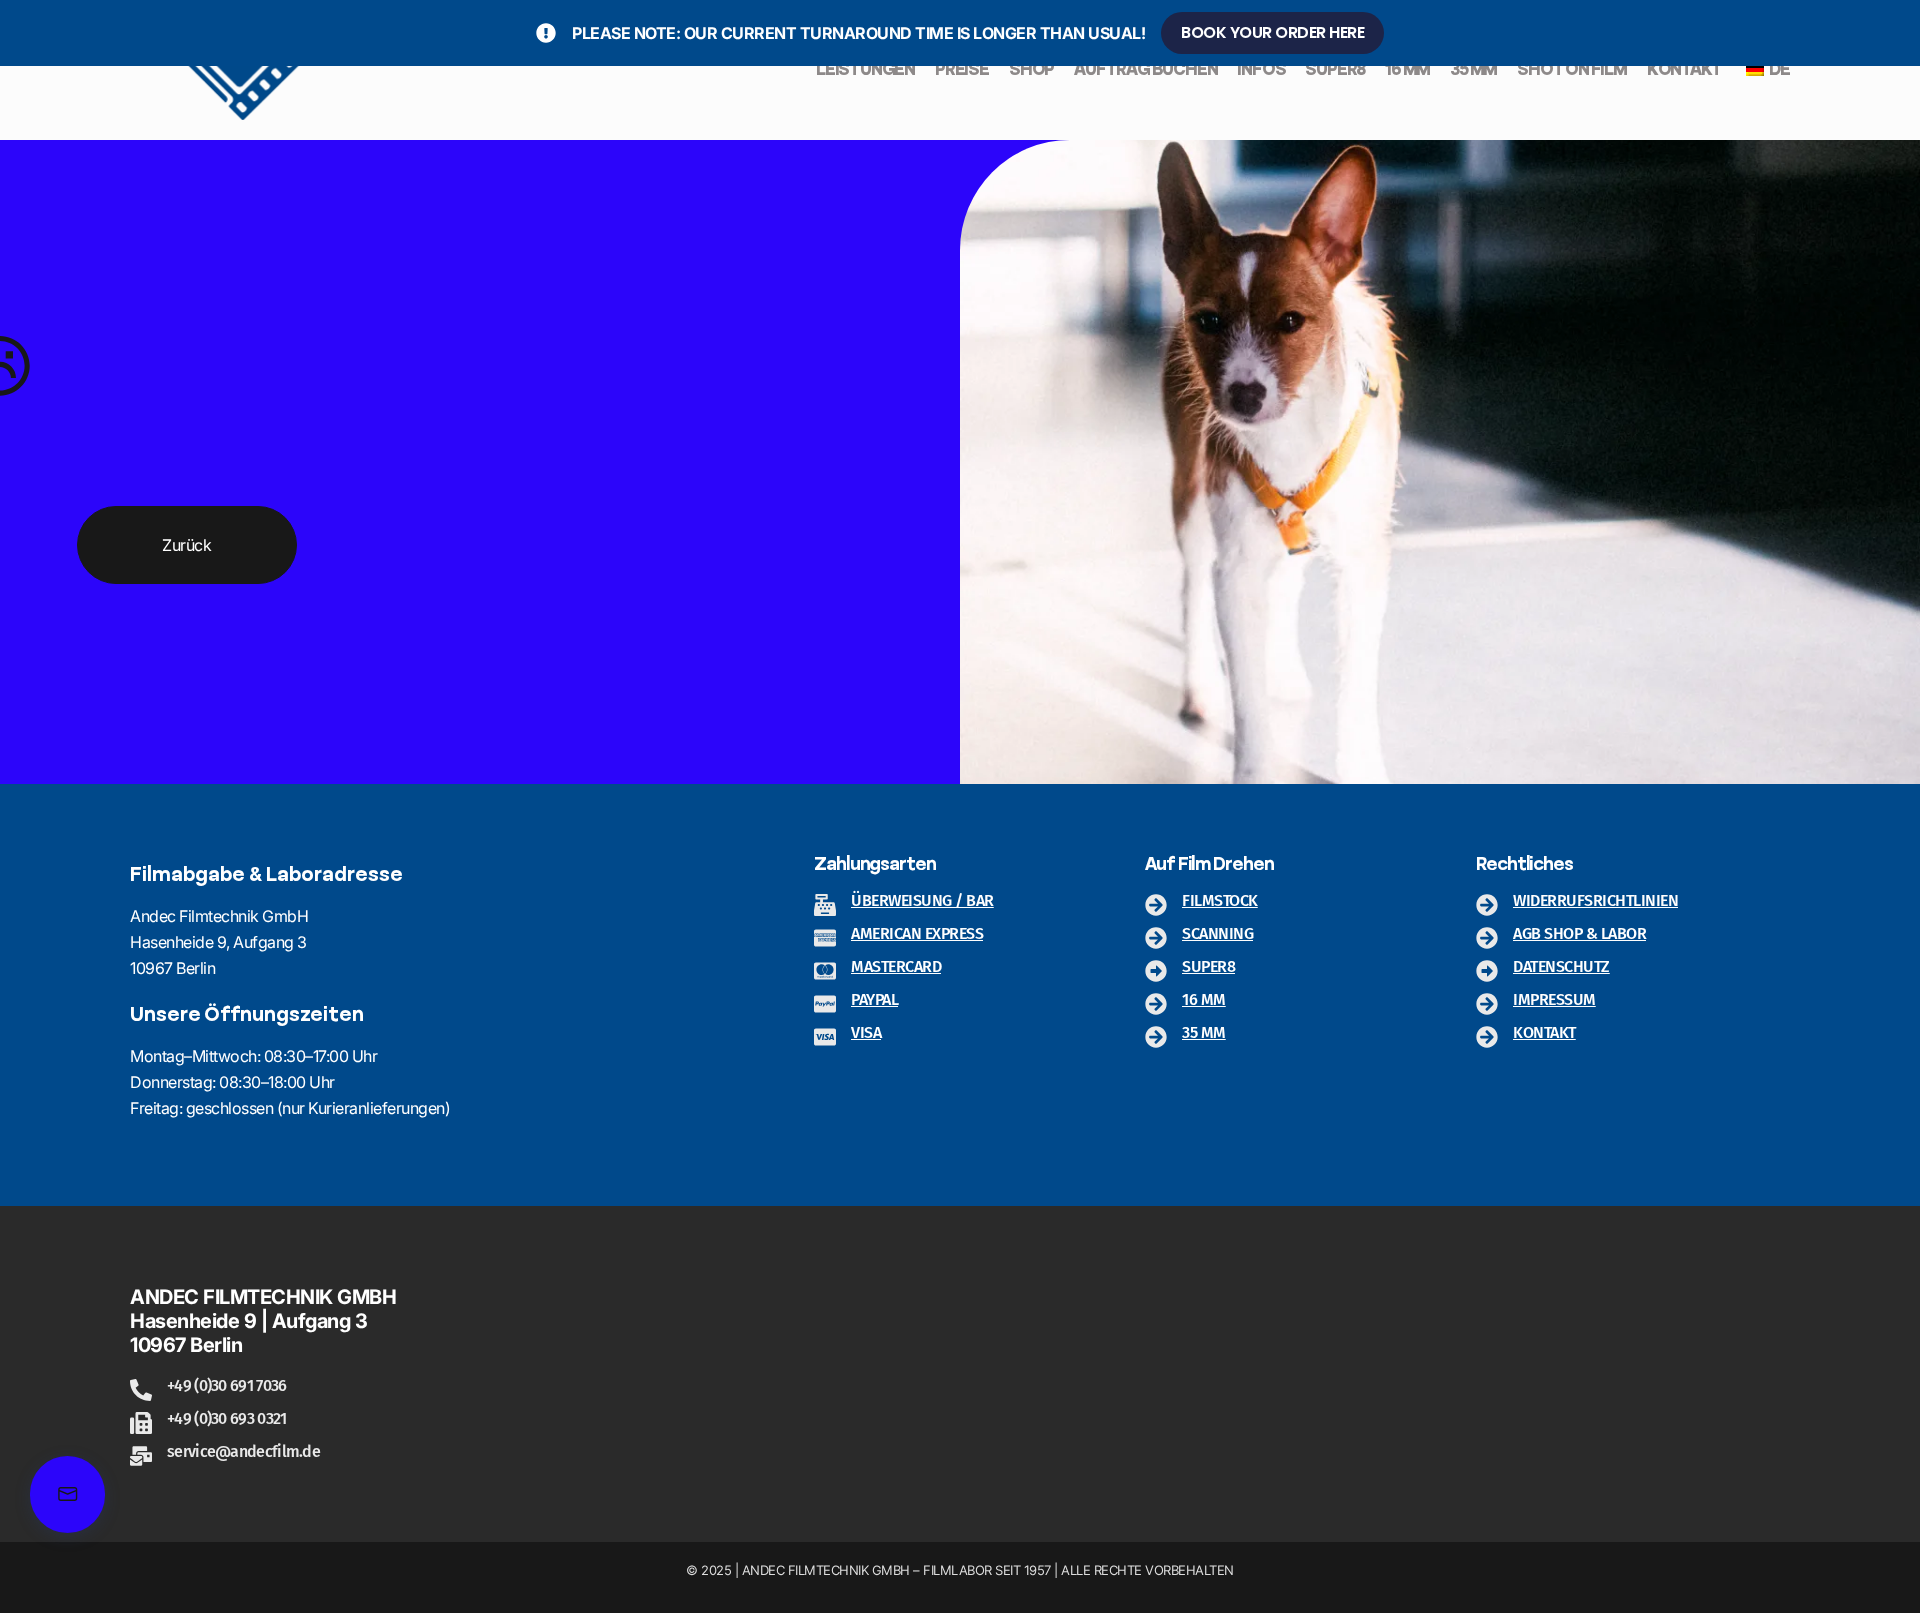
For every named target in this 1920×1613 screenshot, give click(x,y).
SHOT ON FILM (1572, 70)
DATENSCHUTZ (1561, 966)
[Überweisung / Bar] (825, 905)
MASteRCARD (896, 966)
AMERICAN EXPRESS (917, 933)
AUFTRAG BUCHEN (1145, 70)
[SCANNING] (1156, 938)
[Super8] (1156, 971)
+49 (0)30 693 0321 (226, 1418)
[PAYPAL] (825, 1004)
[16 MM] (1156, 1004)
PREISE (962, 70)
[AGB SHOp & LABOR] (1487, 938)
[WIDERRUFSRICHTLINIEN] (1487, 905)
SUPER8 (1335, 70)
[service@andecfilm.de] (141, 1456)
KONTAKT (1684, 70)
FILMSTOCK (1220, 900)
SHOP (1031, 70)
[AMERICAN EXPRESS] (825, 938)
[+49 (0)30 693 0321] (141, 1423)
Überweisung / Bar (922, 900)
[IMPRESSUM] (1487, 1004)
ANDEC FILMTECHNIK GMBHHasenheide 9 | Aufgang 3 (263, 1309)
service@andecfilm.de (243, 1451)
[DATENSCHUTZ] (1487, 971)
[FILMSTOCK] (1156, 905)
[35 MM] (1156, 1037)
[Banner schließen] (1900, 33)
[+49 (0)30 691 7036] (141, 1390)
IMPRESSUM (1554, 999)
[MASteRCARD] (825, 971)
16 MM (1407, 70)
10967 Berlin (186, 1345)
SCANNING (1217, 933)
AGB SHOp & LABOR (1579, 933)
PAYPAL (874, 999)
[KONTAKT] (1487, 1037)
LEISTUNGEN (865, 70)
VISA (866, 1032)
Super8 (1208, 966)
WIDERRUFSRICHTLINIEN (1595, 900)
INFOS (1261, 70)
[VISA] (825, 1037)
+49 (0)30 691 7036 (226, 1385)
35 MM (1473, 70)
